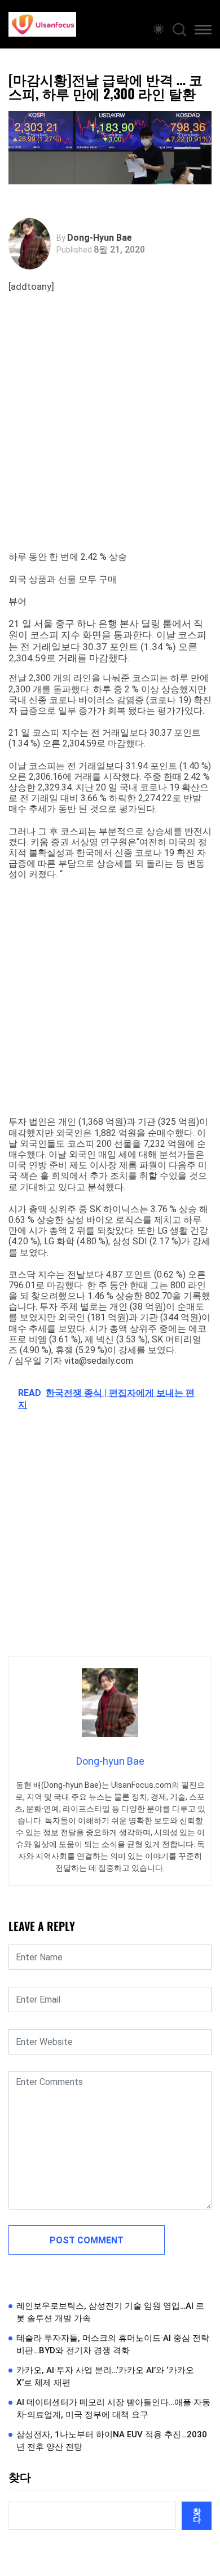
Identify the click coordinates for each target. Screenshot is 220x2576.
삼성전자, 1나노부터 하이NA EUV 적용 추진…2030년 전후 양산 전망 (112, 2441)
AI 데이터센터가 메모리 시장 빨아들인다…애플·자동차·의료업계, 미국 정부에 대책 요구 (113, 2409)
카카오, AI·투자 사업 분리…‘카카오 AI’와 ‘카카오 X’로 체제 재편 (105, 2377)
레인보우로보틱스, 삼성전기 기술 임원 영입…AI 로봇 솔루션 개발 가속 (110, 2312)
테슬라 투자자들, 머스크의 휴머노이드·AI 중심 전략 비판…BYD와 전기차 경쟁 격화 (113, 2345)
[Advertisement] (110, 436)
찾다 (20, 2477)
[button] (203, 32)
